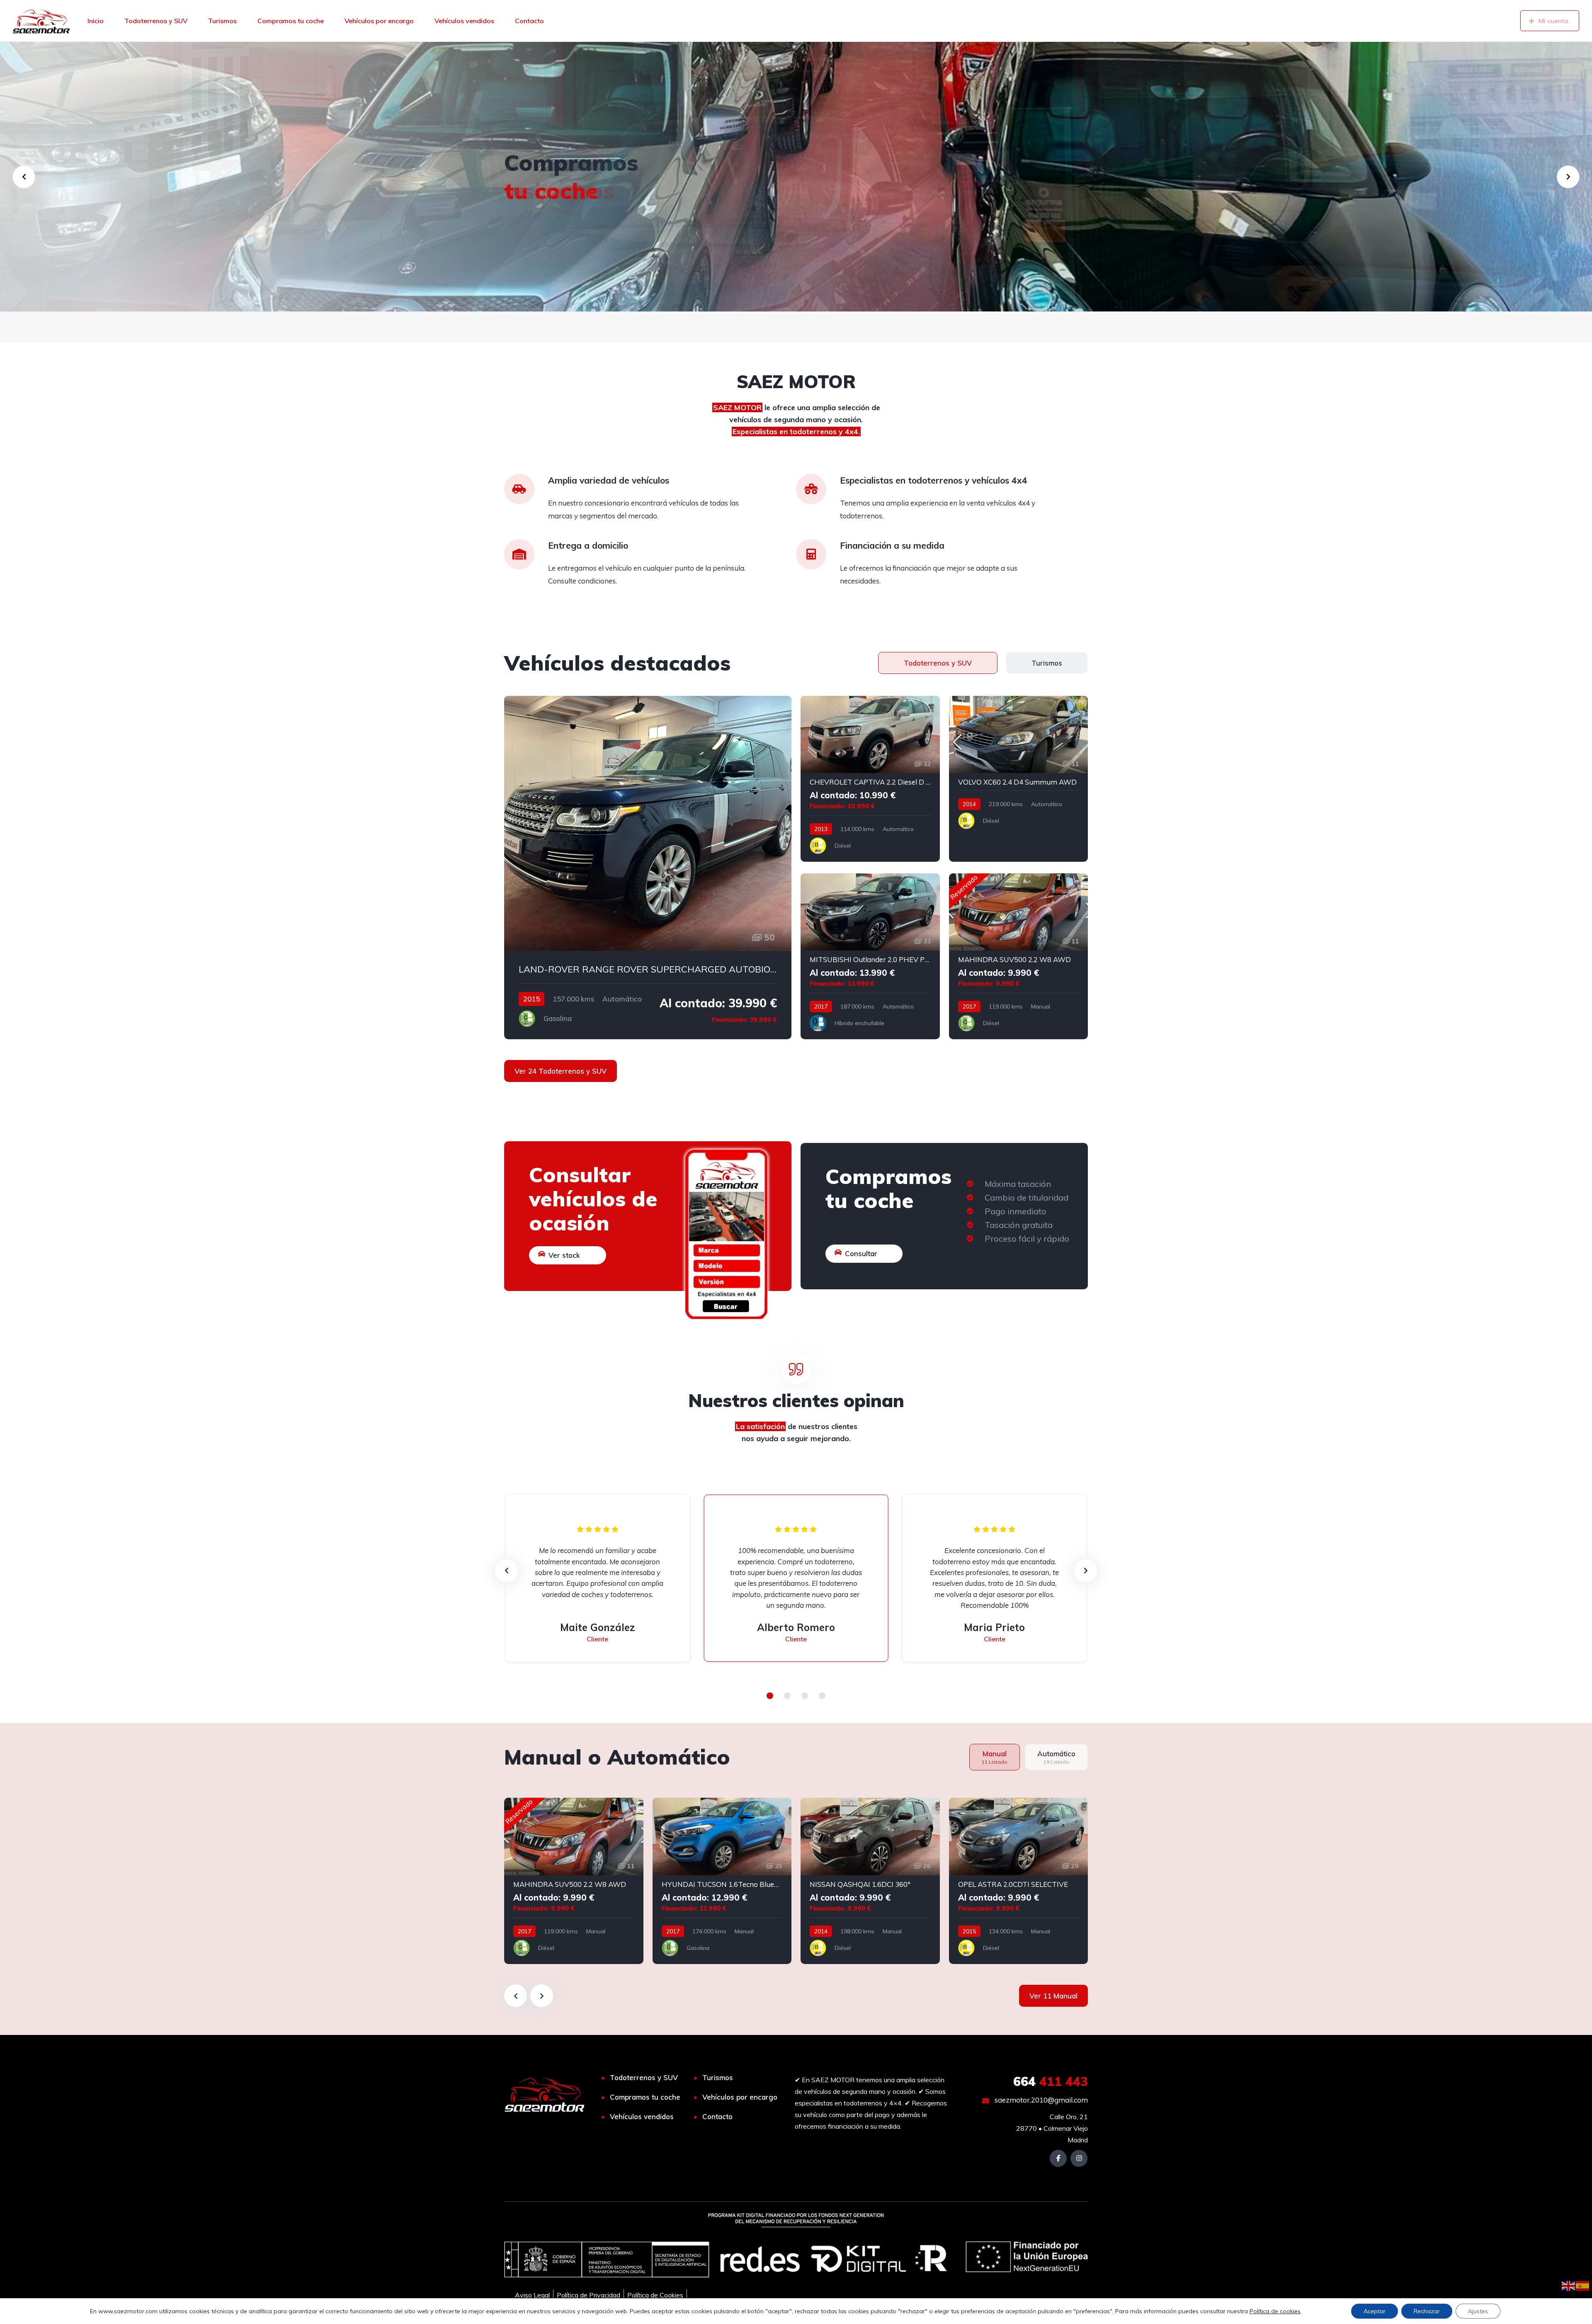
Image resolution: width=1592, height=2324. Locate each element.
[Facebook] (1058, 2158)
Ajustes (1478, 2311)
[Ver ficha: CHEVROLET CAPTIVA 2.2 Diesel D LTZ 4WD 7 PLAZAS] (870, 779)
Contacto (529, 21)
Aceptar (1375, 2311)
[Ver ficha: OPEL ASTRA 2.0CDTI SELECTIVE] (1019, 1881)
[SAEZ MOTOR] (41, 21)
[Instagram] (1079, 2158)
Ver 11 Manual (1053, 1996)
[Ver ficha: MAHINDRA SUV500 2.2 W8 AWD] (1019, 956)
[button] (770, 1696)
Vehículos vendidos (464, 21)
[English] (1569, 2285)
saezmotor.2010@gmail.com (1040, 2100)
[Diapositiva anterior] (516, 1996)
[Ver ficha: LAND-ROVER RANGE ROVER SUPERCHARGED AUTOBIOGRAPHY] (648, 868)
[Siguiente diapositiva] (542, 1996)
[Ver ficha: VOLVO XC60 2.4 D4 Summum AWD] (1019, 779)
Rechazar (1427, 2311)
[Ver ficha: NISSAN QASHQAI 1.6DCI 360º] (870, 1881)
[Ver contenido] (796, 177)
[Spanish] (1583, 2285)
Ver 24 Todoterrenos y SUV (561, 1071)
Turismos (222, 21)
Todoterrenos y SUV (156, 21)
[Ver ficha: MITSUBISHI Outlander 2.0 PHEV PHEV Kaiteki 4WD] (870, 956)
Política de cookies (1275, 2311)
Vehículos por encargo (379, 21)
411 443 (1051, 2081)
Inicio (96, 21)
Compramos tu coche (291, 21)
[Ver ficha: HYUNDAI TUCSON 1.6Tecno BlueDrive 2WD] (722, 1881)
